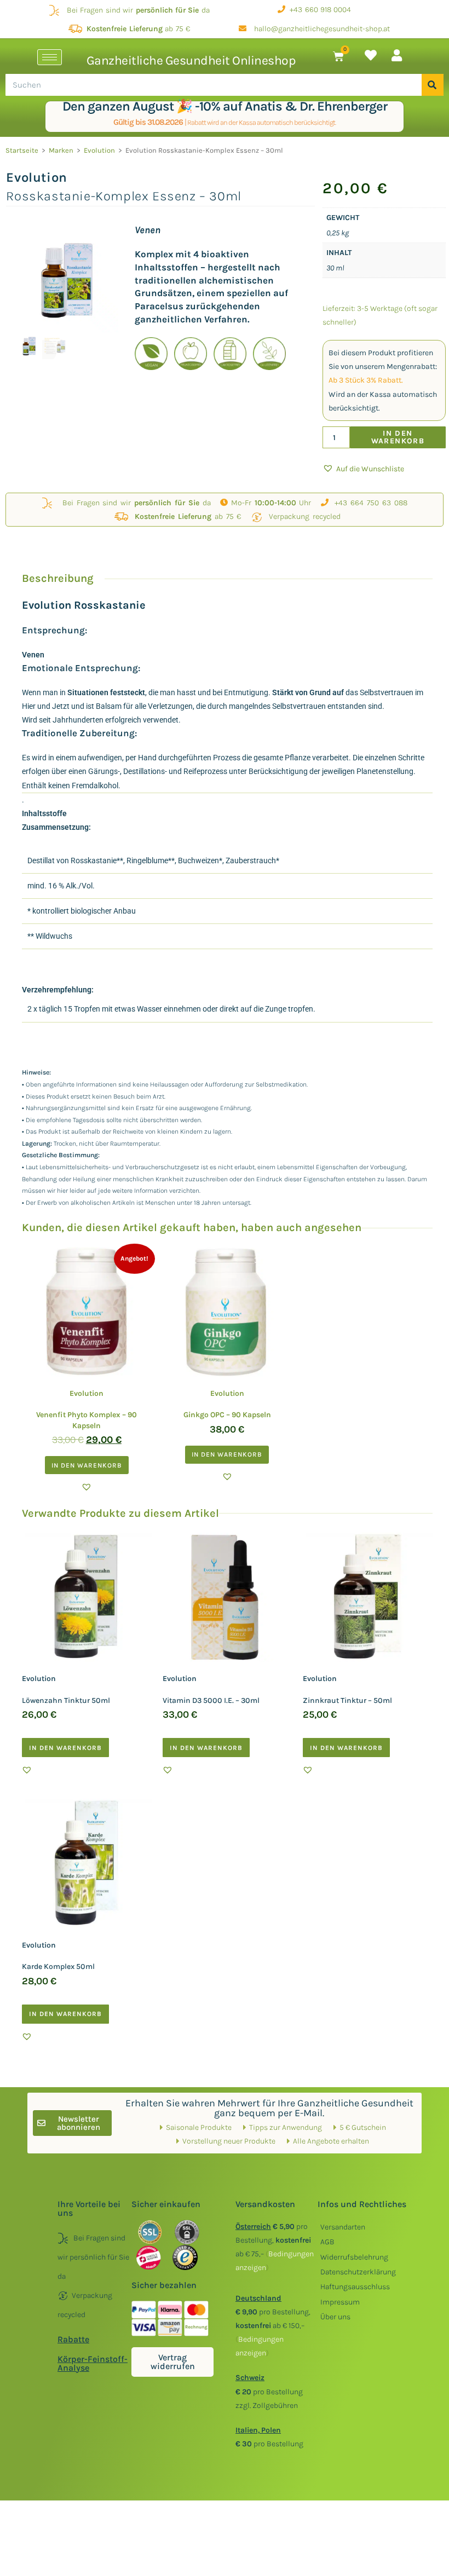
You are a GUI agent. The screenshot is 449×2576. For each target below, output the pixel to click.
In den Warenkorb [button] (87, 1465)
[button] (363, 469)
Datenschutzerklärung (358, 2272)
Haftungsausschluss (355, 2287)
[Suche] (433, 85)
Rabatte (73, 2339)
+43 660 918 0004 (318, 10)
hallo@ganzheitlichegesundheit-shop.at (318, 29)
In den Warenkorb (398, 437)
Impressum (340, 2302)
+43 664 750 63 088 (368, 503)
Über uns (335, 2317)
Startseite (22, 150)
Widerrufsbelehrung (354, 2257)
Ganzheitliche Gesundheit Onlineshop (191, 60)
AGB (327, 2242)
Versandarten (343, 2227)
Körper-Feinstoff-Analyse (93, 2363)
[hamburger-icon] (50, 57)
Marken (61, 150)
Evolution (99, 150)
